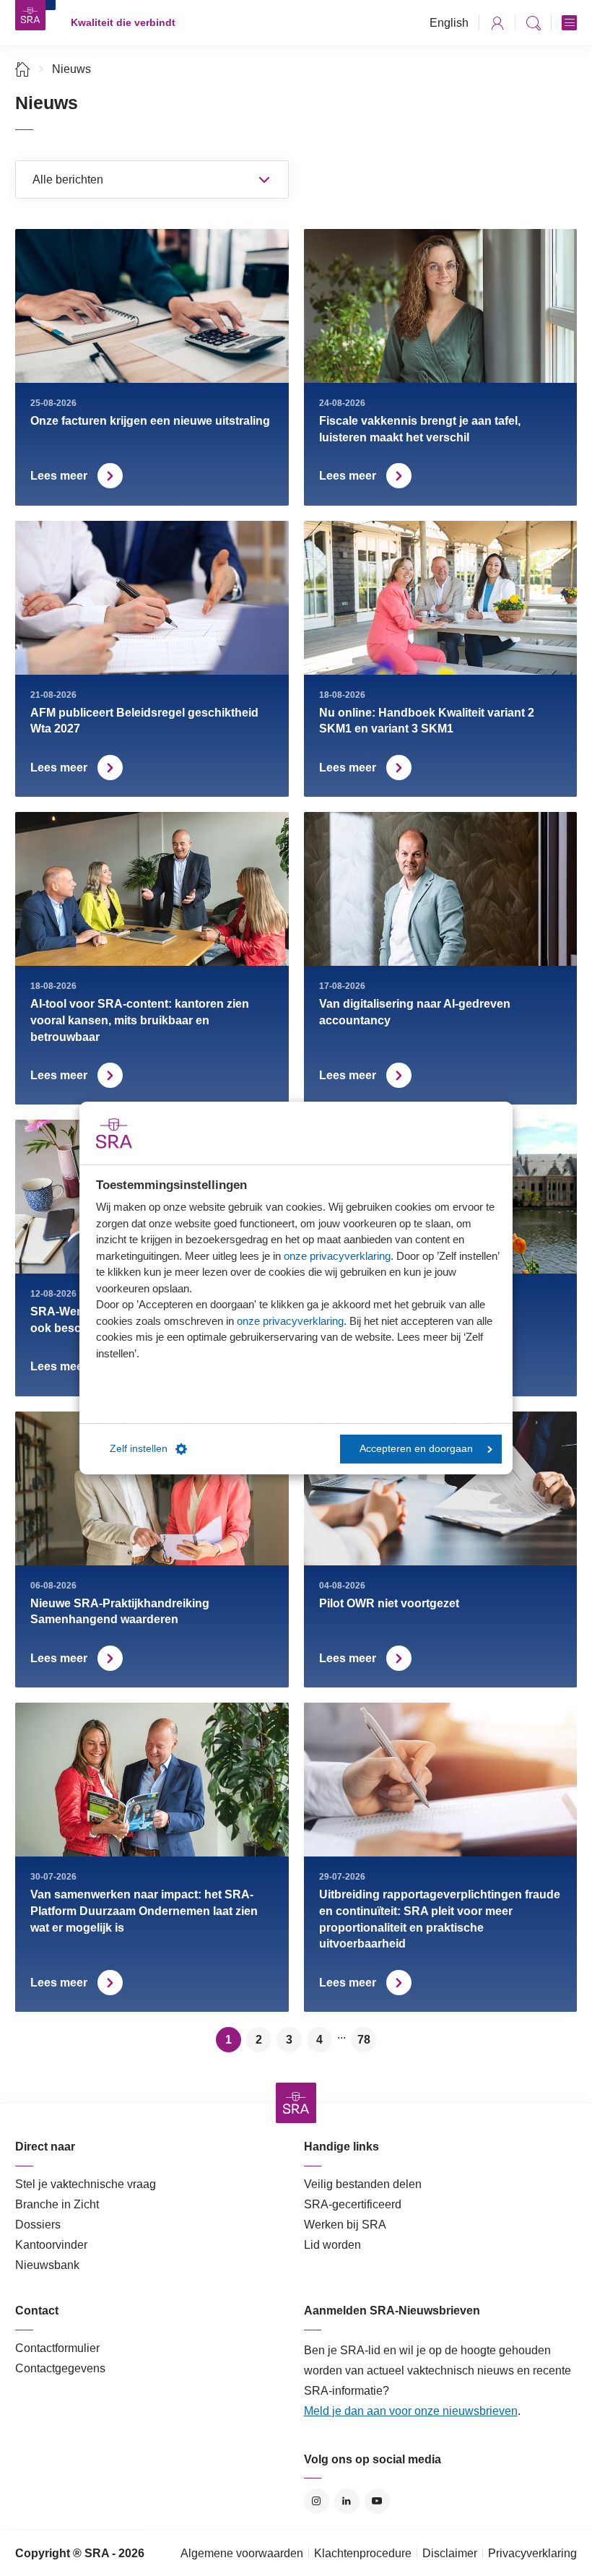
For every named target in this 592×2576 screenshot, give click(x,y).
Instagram (317, 2501)
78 (364, 2040)
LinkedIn (347, 2501)
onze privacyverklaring (337, 1255)
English (449, 23)
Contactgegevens (60, 2368)
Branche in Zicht (57, 2204)
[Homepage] (30, 15)
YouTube (377, 2501)
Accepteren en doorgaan (416, 1449)
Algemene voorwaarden (242, 2553)
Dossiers (38, 2225)
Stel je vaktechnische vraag (86, 2184)
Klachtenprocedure (363, 2553)
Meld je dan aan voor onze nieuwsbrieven (411, 2411)
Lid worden (332, 2245)
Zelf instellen (139, 1449)
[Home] (23, 69)
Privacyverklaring (532, 2553)
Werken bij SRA (345, 2225)
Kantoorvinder (51, 2245)
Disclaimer (450, 2553)
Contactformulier (57, 2348)
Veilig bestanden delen (363, 2184)
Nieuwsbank (47, 2265)
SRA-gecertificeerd (353, 2204)
